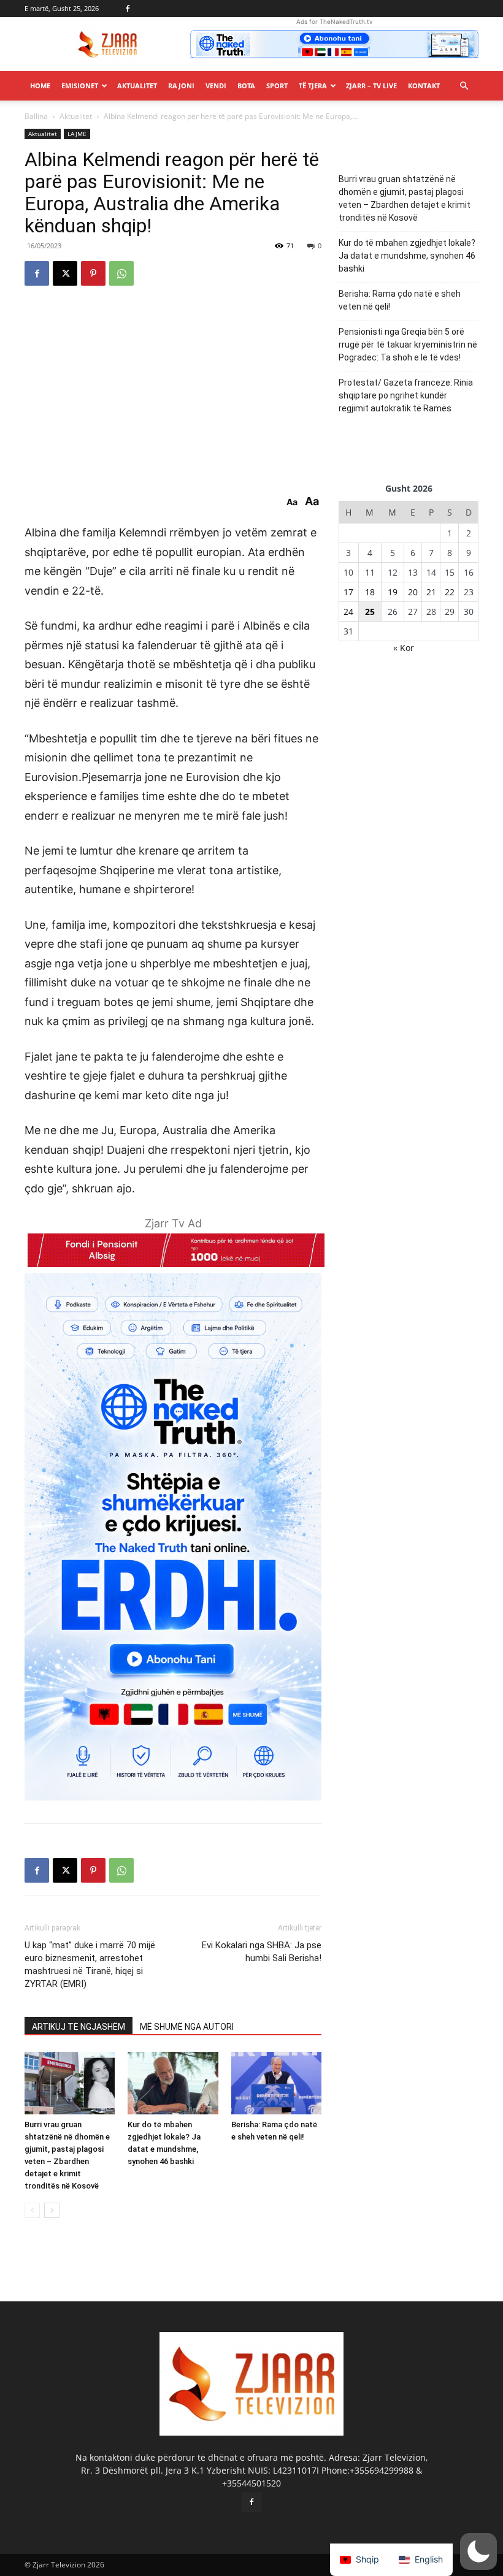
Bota (246, 86)
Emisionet (80, 86)
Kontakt (424, 86)
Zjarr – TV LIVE (371, 86)
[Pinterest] (93, 273)
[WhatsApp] (121, 273)
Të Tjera (313, 86)
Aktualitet (137, 86)
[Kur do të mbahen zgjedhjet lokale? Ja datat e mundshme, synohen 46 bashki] (173, 2083)
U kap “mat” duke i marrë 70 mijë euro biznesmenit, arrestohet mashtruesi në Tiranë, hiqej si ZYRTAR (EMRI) (90, 1964)
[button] (464, 86)
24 (348, 612)
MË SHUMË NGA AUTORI (187, 2027)
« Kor (404, 648)
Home (40, 86)
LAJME (77, 134)
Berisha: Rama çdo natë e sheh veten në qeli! (400, 300)
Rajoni (181, 86)
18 (370, 592)
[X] (65, 273)
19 (393, 592)
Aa (292, 502)
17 (348, 592)
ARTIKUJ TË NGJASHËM (79, 2027)
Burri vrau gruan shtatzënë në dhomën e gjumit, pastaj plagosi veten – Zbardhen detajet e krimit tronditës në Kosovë (405, 198)
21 (431, 592)
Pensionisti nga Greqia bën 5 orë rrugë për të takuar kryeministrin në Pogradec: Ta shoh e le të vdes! (408, 345)
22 (450, 592)
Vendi (216, 86)
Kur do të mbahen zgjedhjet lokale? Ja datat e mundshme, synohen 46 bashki (407, 256)
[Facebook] (128, 9)
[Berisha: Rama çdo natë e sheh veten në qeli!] (276, 2083)
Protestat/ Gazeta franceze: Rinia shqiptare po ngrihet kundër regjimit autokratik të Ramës (406, 395)
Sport (277, 86)
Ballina (36, 116)
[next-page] (52, 2210)
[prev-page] (32, 2210)
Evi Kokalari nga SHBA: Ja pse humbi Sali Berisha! (262, 1952)
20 (413, 592)
